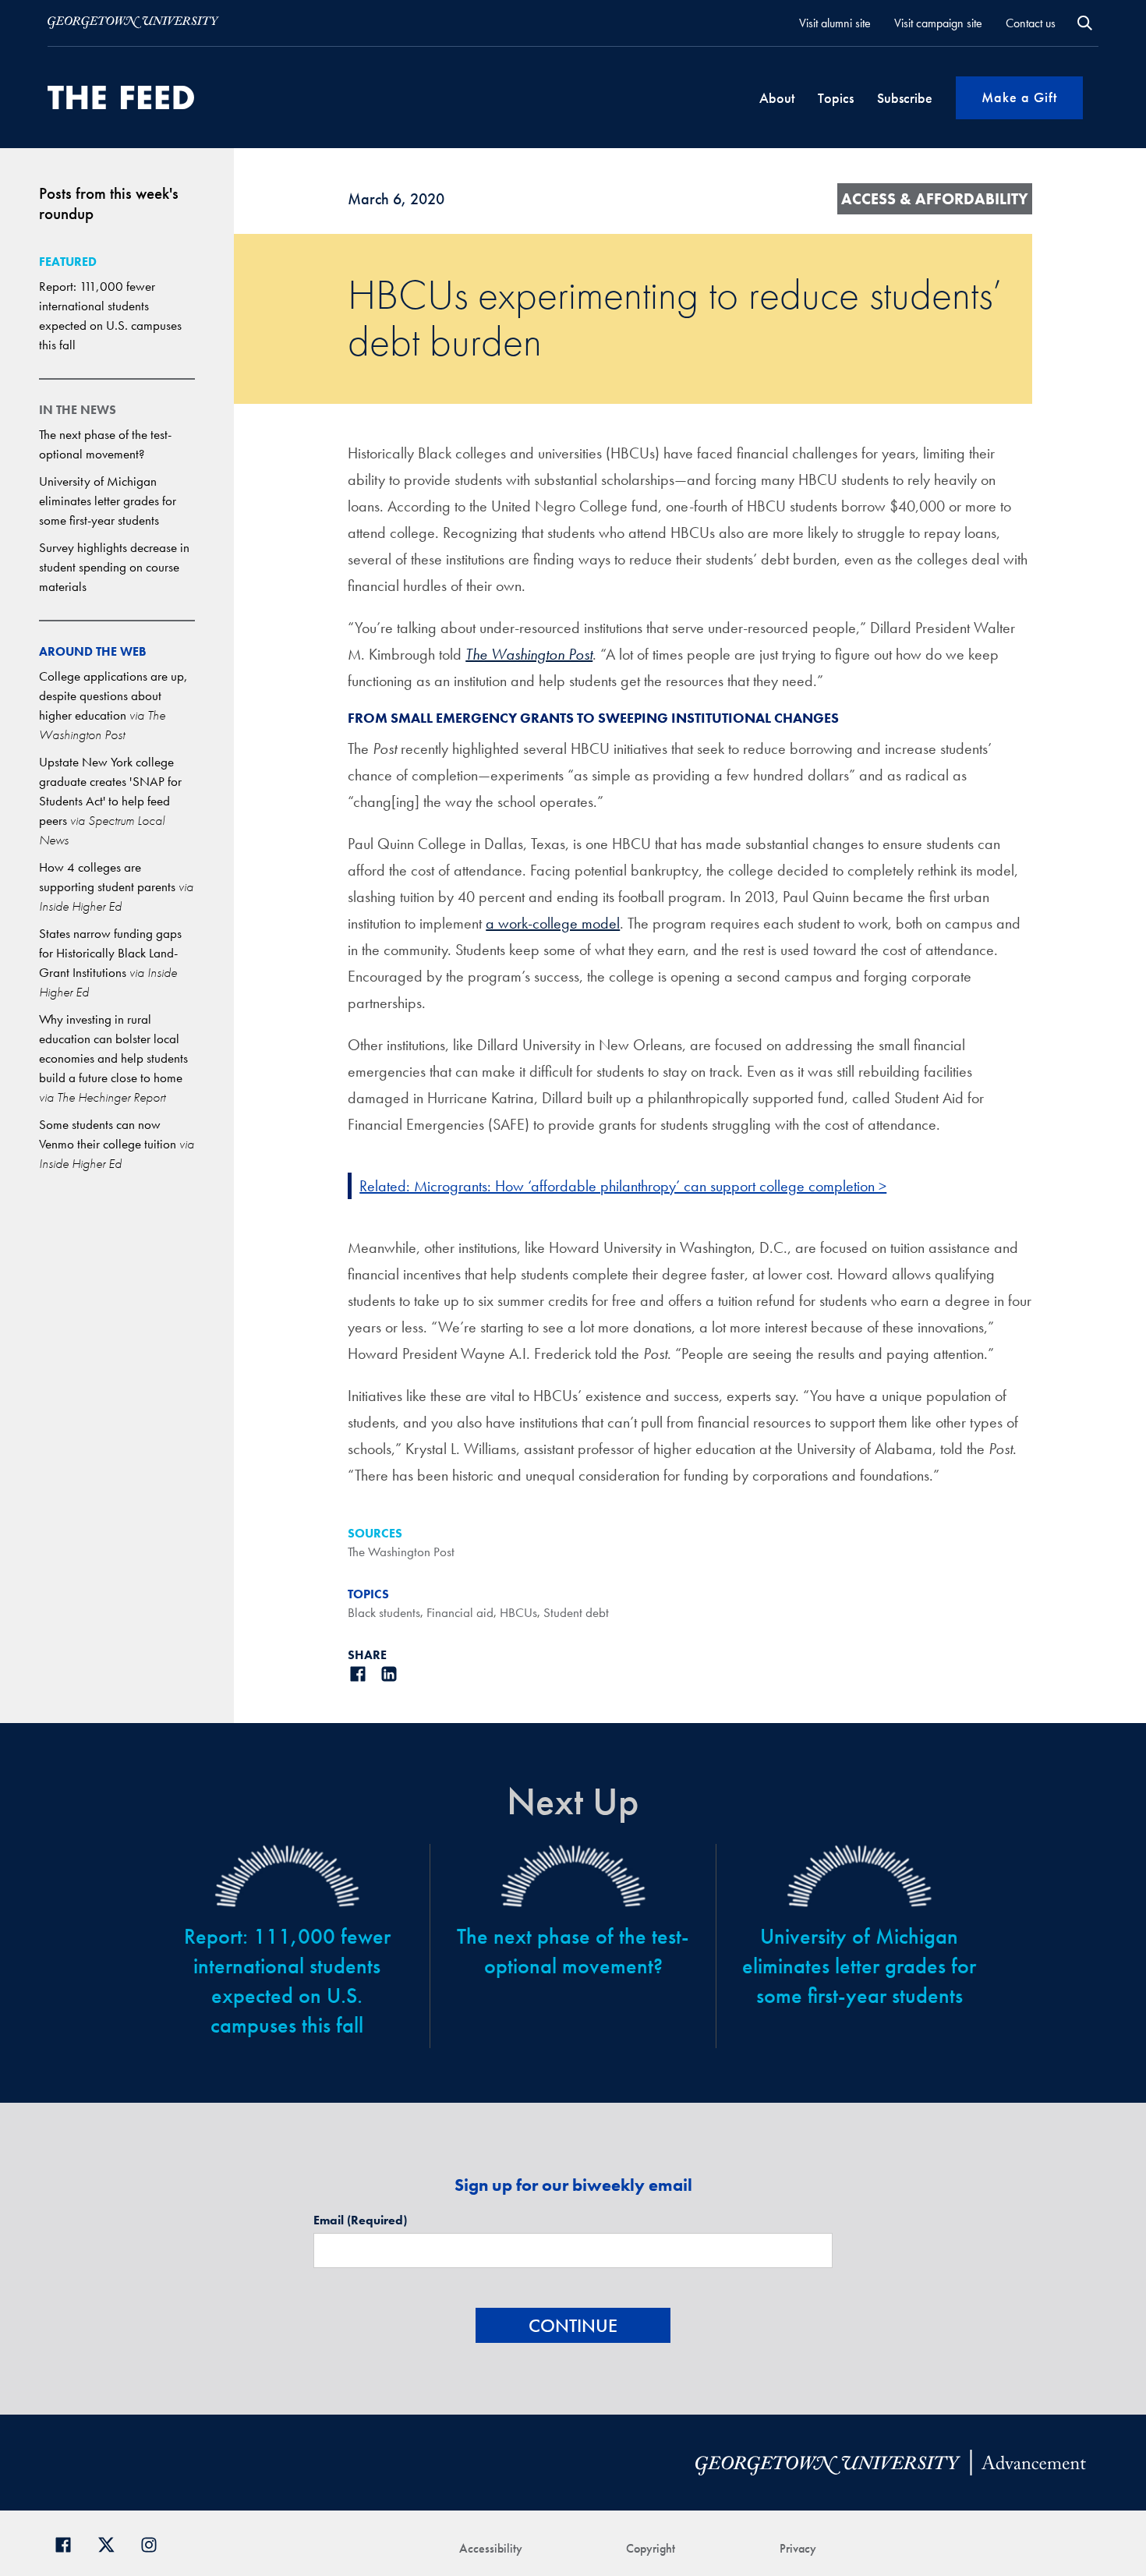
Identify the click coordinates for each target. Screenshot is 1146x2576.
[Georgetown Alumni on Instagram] (155, 2544)
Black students (384, 1612)
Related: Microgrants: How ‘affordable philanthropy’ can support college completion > (623, 1186)
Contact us (1031, 23)
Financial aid (460, 1612)
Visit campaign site (938, 23)
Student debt (576, 1612)
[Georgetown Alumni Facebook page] (69, 2544)
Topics (836, 98)
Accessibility (491, 2548)
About (777, 98)
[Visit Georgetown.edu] (133, 23)
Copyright (651, 2548)
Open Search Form (1085, 23)
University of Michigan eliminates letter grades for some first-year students (108, 501)
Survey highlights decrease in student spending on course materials (114, 567)
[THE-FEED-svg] (121, 97)
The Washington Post (529, 654)
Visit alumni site (835, 23)
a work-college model (553, 923)
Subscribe (905, 98)
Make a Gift (1019, 97)
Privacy (798, 2548)
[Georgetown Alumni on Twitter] (112, 2544)
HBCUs (518, 1612)
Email (360, 2220)
